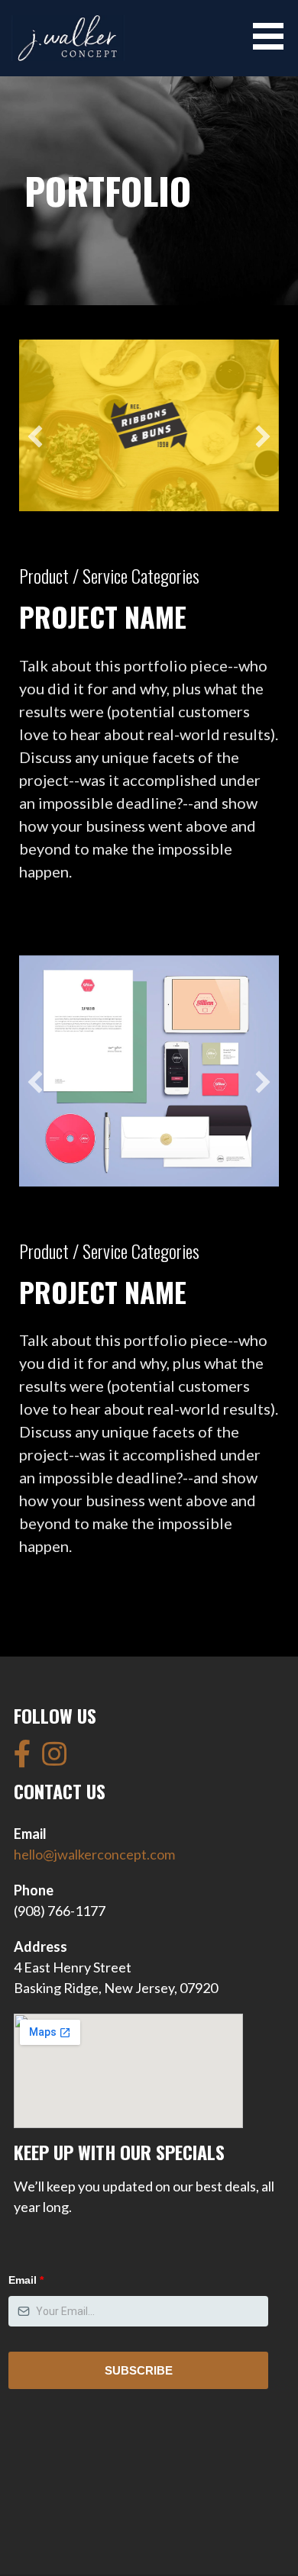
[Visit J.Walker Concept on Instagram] (54, 1759)
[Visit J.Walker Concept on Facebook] (23, 1759)
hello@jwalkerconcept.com (94, 1854)
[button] (274, 36)
